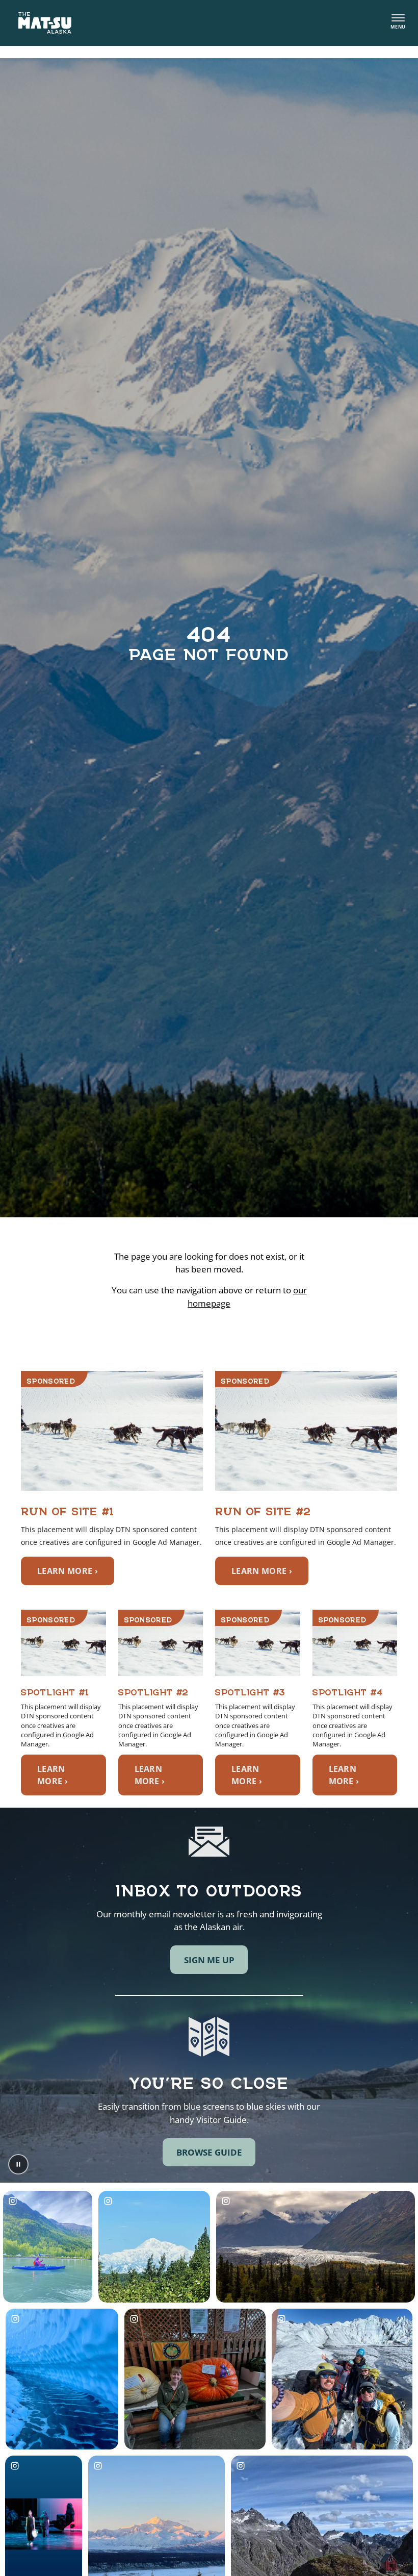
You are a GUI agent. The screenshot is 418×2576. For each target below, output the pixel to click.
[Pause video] (18, 2164)
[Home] (45, 23)
